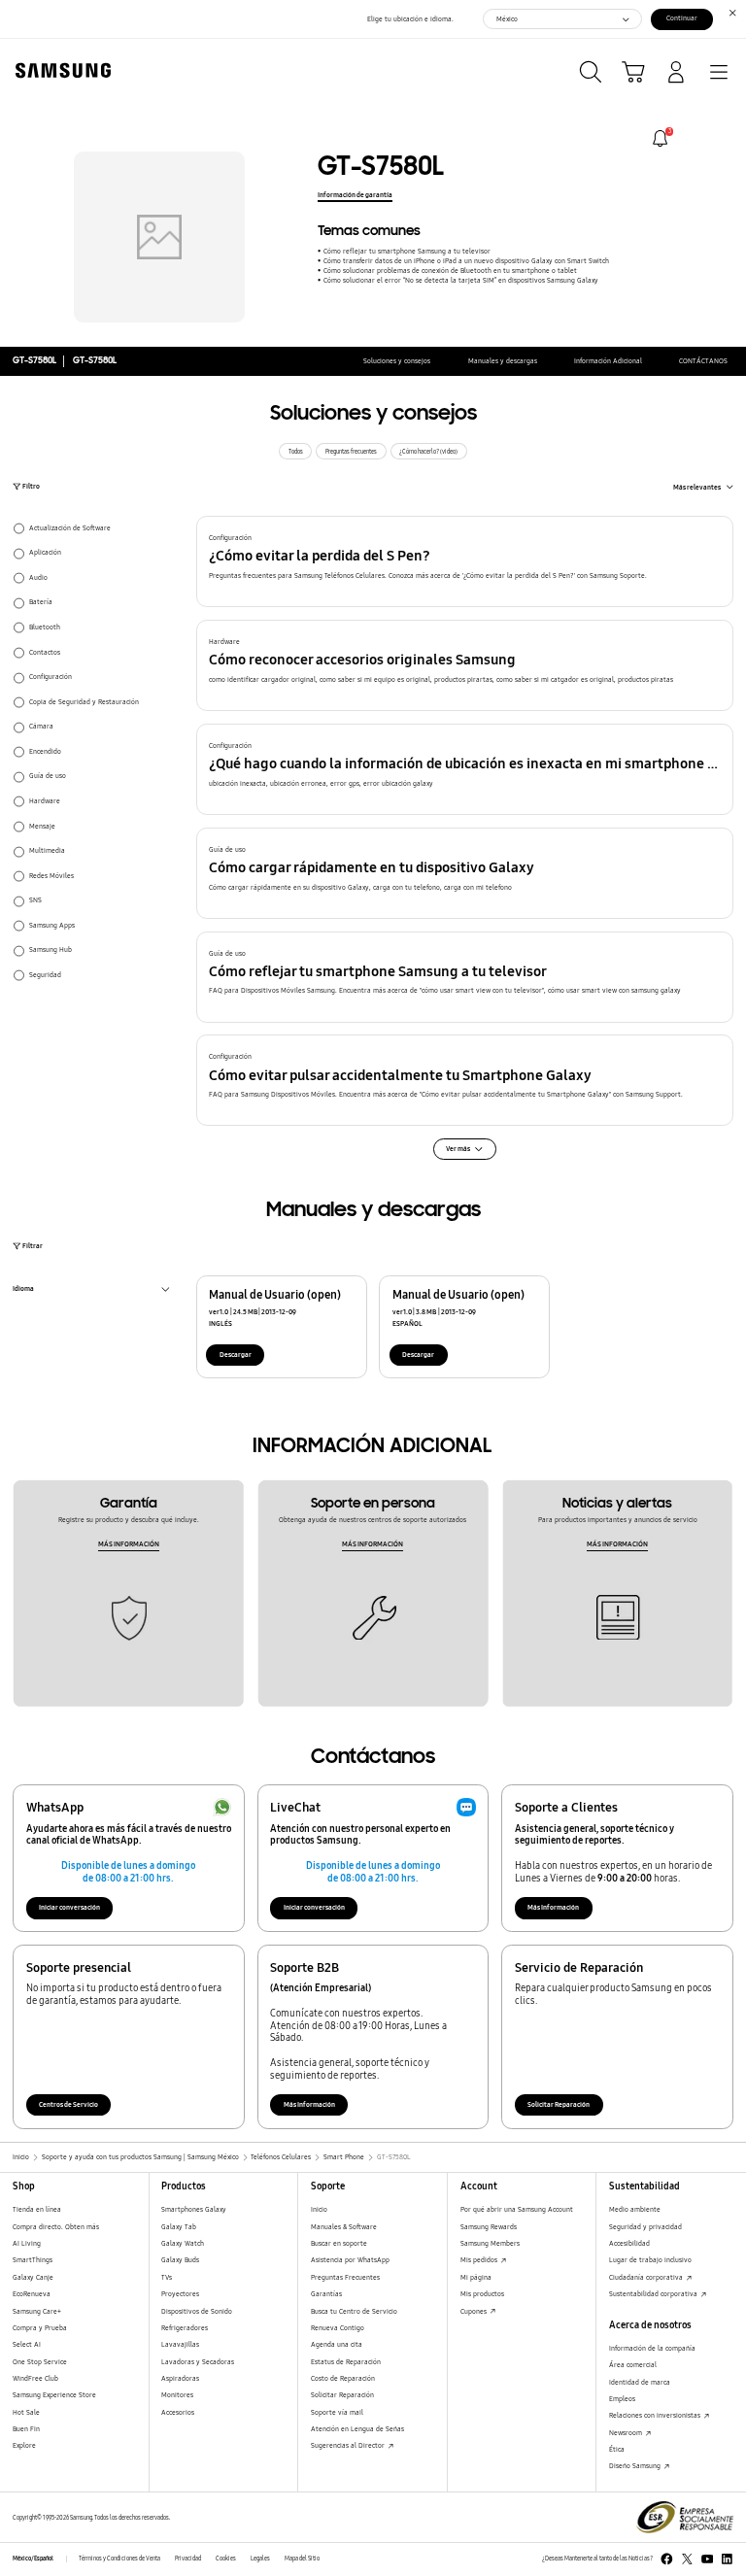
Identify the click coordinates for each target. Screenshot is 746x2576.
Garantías (326, 2294)
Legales (260, 2559)
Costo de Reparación (343, 2378)
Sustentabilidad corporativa (654, 2294)
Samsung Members (490, 2243)
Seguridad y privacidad (645, 2227)
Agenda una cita (337, 2344)
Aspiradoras (180, 2378)
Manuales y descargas (503, 361)
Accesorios (178, 2412)
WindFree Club (35, 2378)
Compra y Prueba (40, 2328)
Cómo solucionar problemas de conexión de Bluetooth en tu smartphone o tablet (450, 271)
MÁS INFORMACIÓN (129, 1544)
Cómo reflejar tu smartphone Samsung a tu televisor (407, 251)
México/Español (33, 2559)
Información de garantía (355, 195)
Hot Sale (26, 2412)
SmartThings (33, 2260)
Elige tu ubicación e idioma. (410, 19)
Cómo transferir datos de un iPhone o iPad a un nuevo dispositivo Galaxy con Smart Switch (466, 261)
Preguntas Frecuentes (345, 2277)
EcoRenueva (32, 2294)
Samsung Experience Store (54, 2395)
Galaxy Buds (180, 2260)
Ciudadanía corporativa (647, 2277)
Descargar (236, 1355)
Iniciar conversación (69, 1907)
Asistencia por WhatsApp (350, 2260)
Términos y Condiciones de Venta (119, 2559)
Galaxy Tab (179, 2227)
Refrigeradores (185, 2328)
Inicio (319, 2209)
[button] (465, 561)
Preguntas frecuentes (351, 452)
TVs (167, 2277)
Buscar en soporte (339, 2243)
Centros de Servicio (68, 2104)
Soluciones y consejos (397, 361)
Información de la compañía (652, 2348)
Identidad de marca (640, 2382)
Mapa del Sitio (302, 2559)
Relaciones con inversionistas (656, 2415)
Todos (296, 452)
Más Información (553, 1907)
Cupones (475, 2311)
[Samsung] (59, 70)
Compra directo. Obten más (56, 2227)
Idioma (23, 1291)
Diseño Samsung (636, 2466)
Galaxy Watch (183, 2243)
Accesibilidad (629, 2243)
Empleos (622, 2399)
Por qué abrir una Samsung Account (517, 2209)
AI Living (27, 2243)
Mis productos (482, 2294)
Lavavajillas (180, 2344)
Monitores (177, 2395)
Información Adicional (608, 361)
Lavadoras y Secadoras (198, 2362)
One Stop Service (40, 2362)
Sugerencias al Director (349, 2445)
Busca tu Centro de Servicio (354, 2311)
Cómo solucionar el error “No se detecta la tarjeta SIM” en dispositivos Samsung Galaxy (460, 280)
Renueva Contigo (338, 2328)
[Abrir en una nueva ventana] (667, 2559)
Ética (617, 2449)
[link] (660, 138)
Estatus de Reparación (346, 2362)
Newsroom (627, 2433)
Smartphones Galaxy (194, 2209)
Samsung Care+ (37, 2311)
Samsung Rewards (489, 2227)
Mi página (476, 2277)
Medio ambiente (635, 2209)
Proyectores (180, 2294)
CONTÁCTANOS (703, 361)
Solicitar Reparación (559, 2104)
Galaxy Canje (33, 2277)
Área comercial (633, 2365)
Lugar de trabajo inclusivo (650, 2260)
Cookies (226, 2559)
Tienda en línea (37, 2209)
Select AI (27, 2344)
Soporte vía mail (337, 2412)
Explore (24, 2445)
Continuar (682, 18)
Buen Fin (26, 2429)
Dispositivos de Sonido (197, 2311)
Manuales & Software (344, 2227)
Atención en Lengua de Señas (357, 2429)
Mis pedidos (480, 2260)
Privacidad (188, 2559)
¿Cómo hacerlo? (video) (428, 452)
